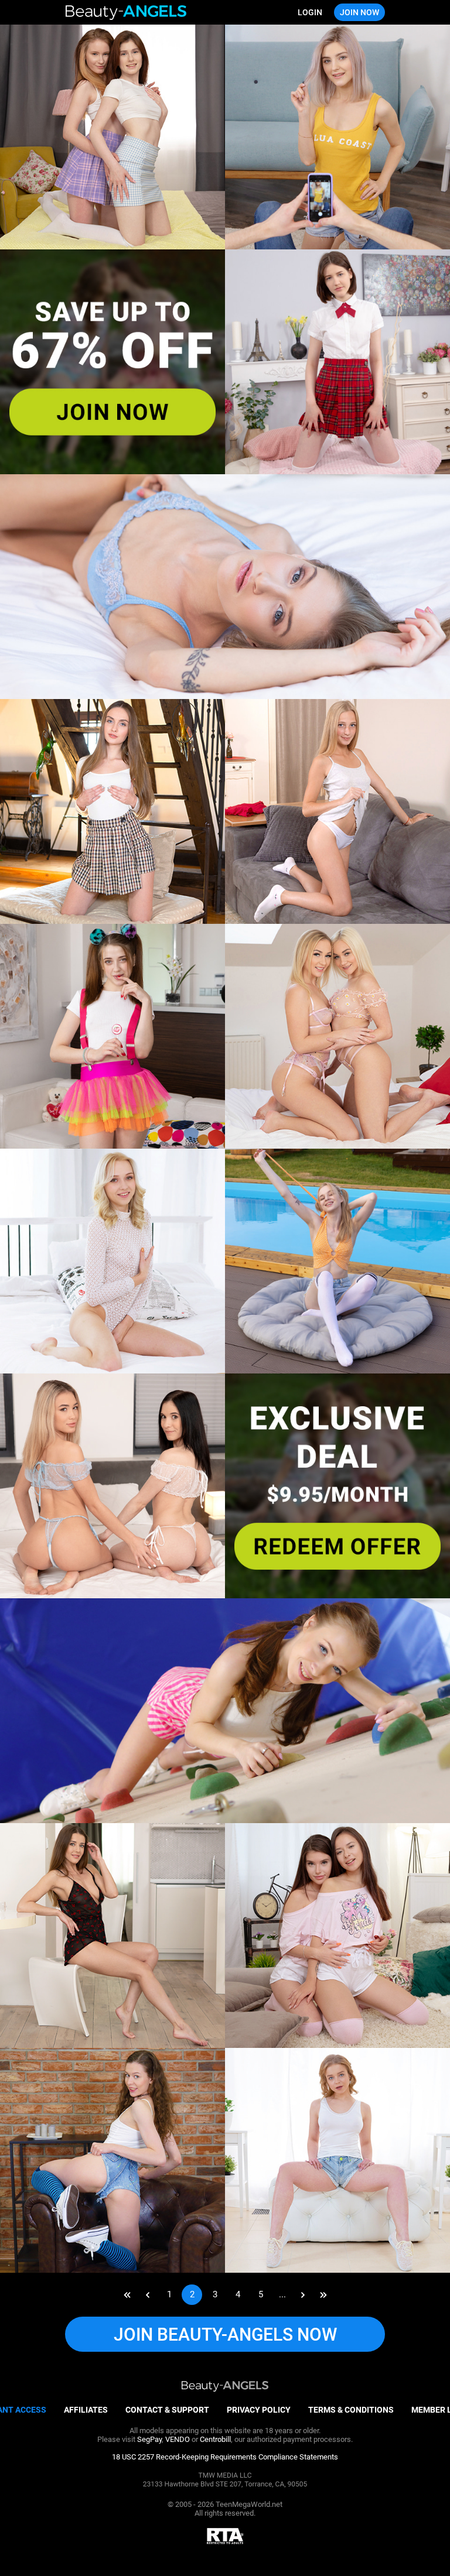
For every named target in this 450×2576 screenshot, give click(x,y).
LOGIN (310, 12)
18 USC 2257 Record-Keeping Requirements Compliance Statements (225, 2457)
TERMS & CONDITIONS (351, 2410)
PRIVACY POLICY (259, 2410)
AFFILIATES (86, 2410)
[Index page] (126, 13)
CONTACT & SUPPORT (167, 2410)
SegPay (149, 2439)
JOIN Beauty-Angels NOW (225, 2334)
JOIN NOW (359, 12)
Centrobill (215, 2439)
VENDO (178, 2439)
